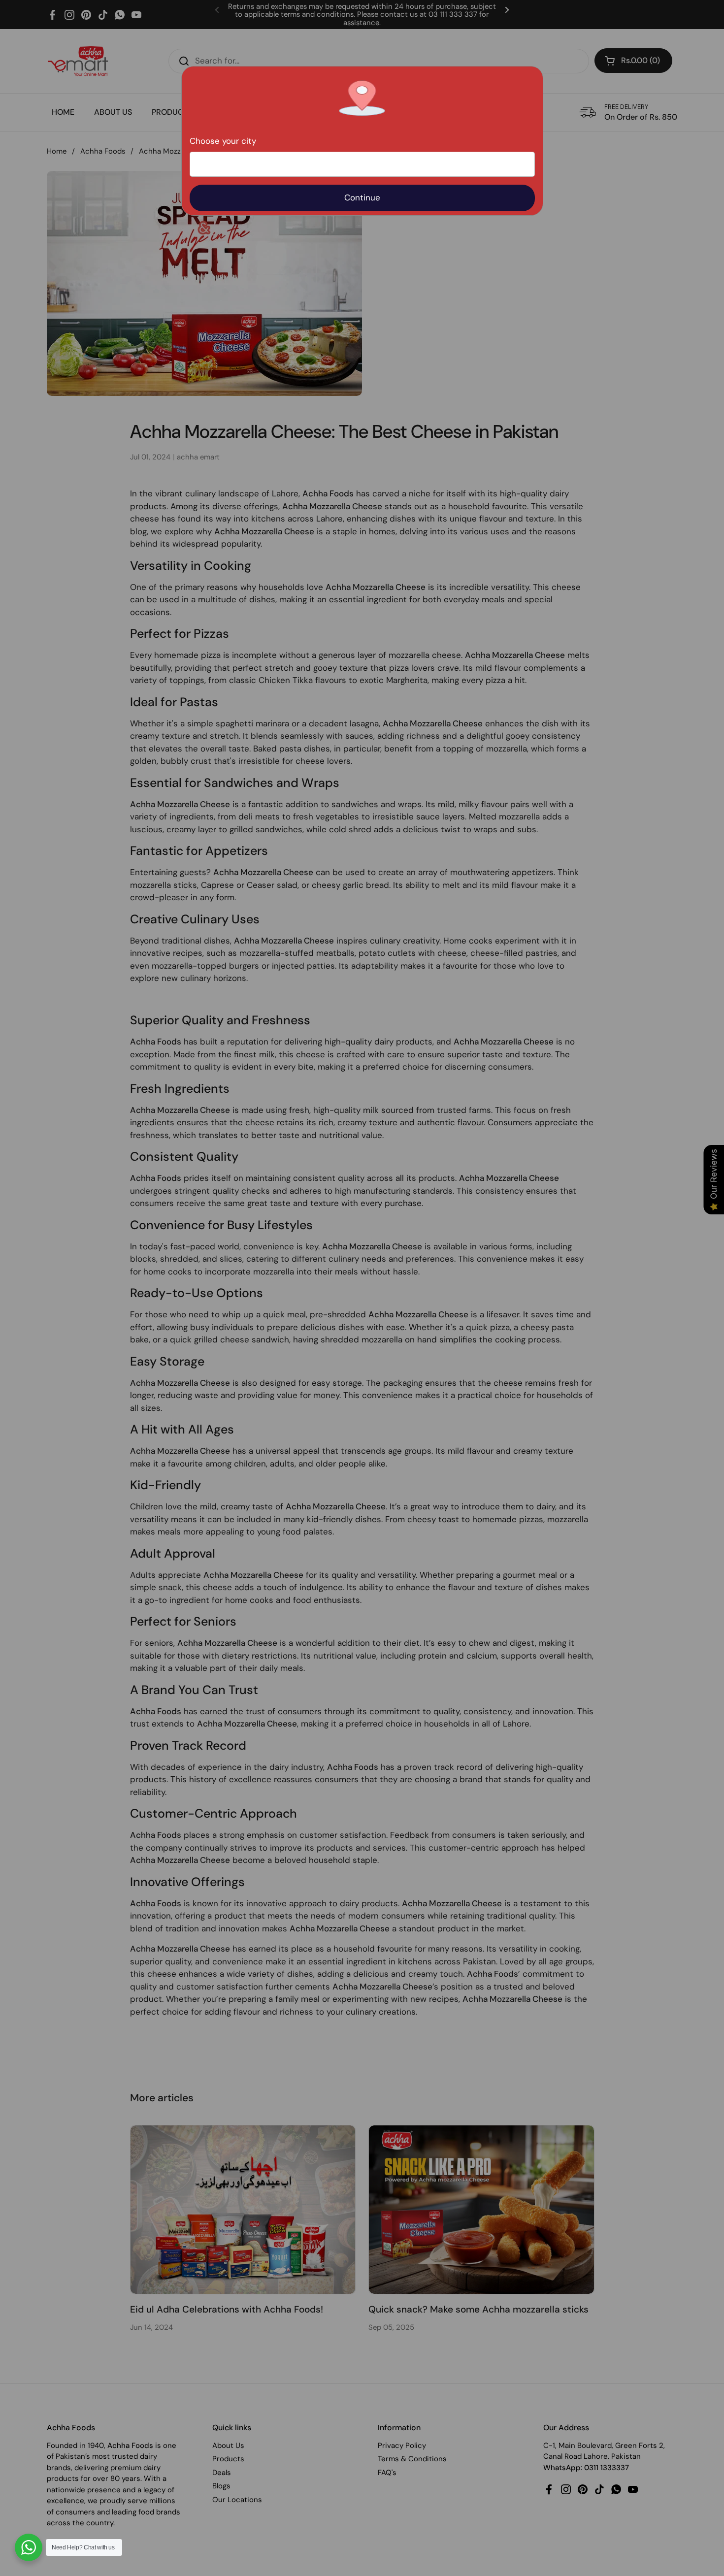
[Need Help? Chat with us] (29, 2547)
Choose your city (223, 141)
